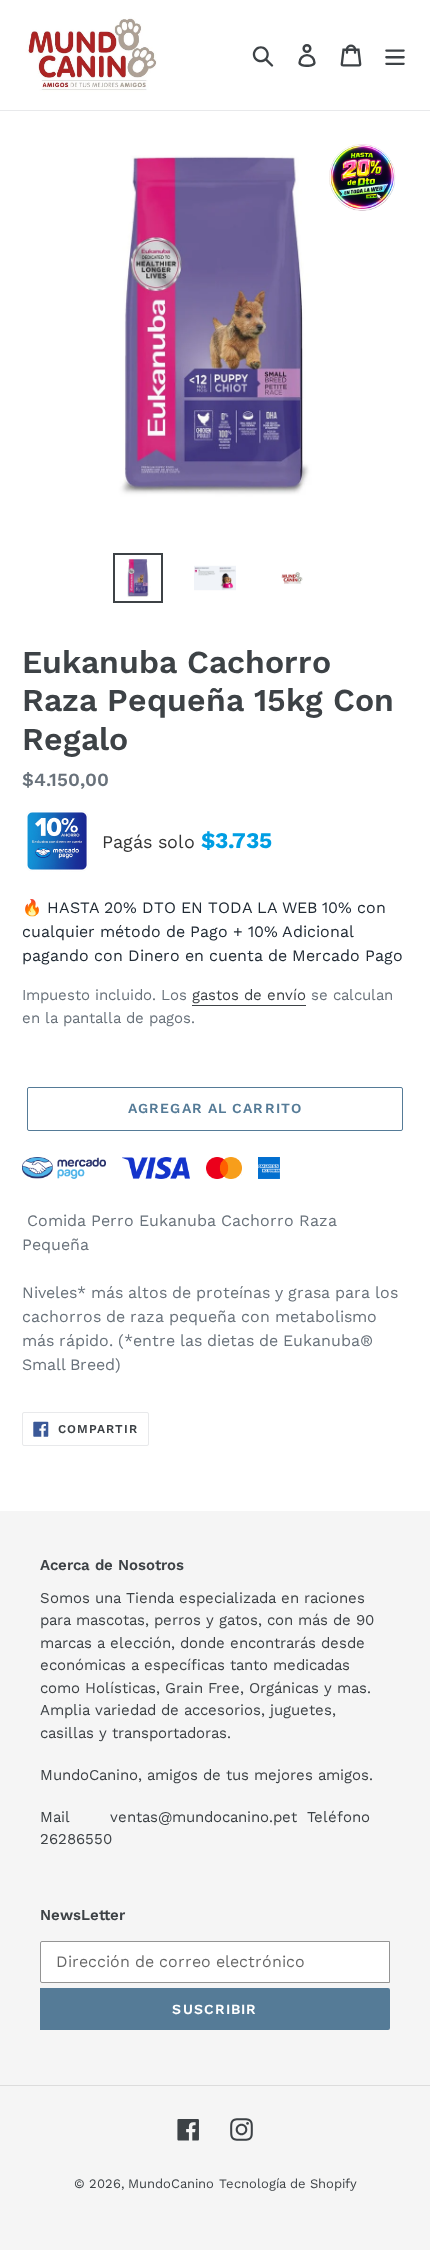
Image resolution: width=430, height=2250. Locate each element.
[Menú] (395, 55)
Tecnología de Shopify (288, 2183)
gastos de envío (249, 995)
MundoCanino (171, 2183)
